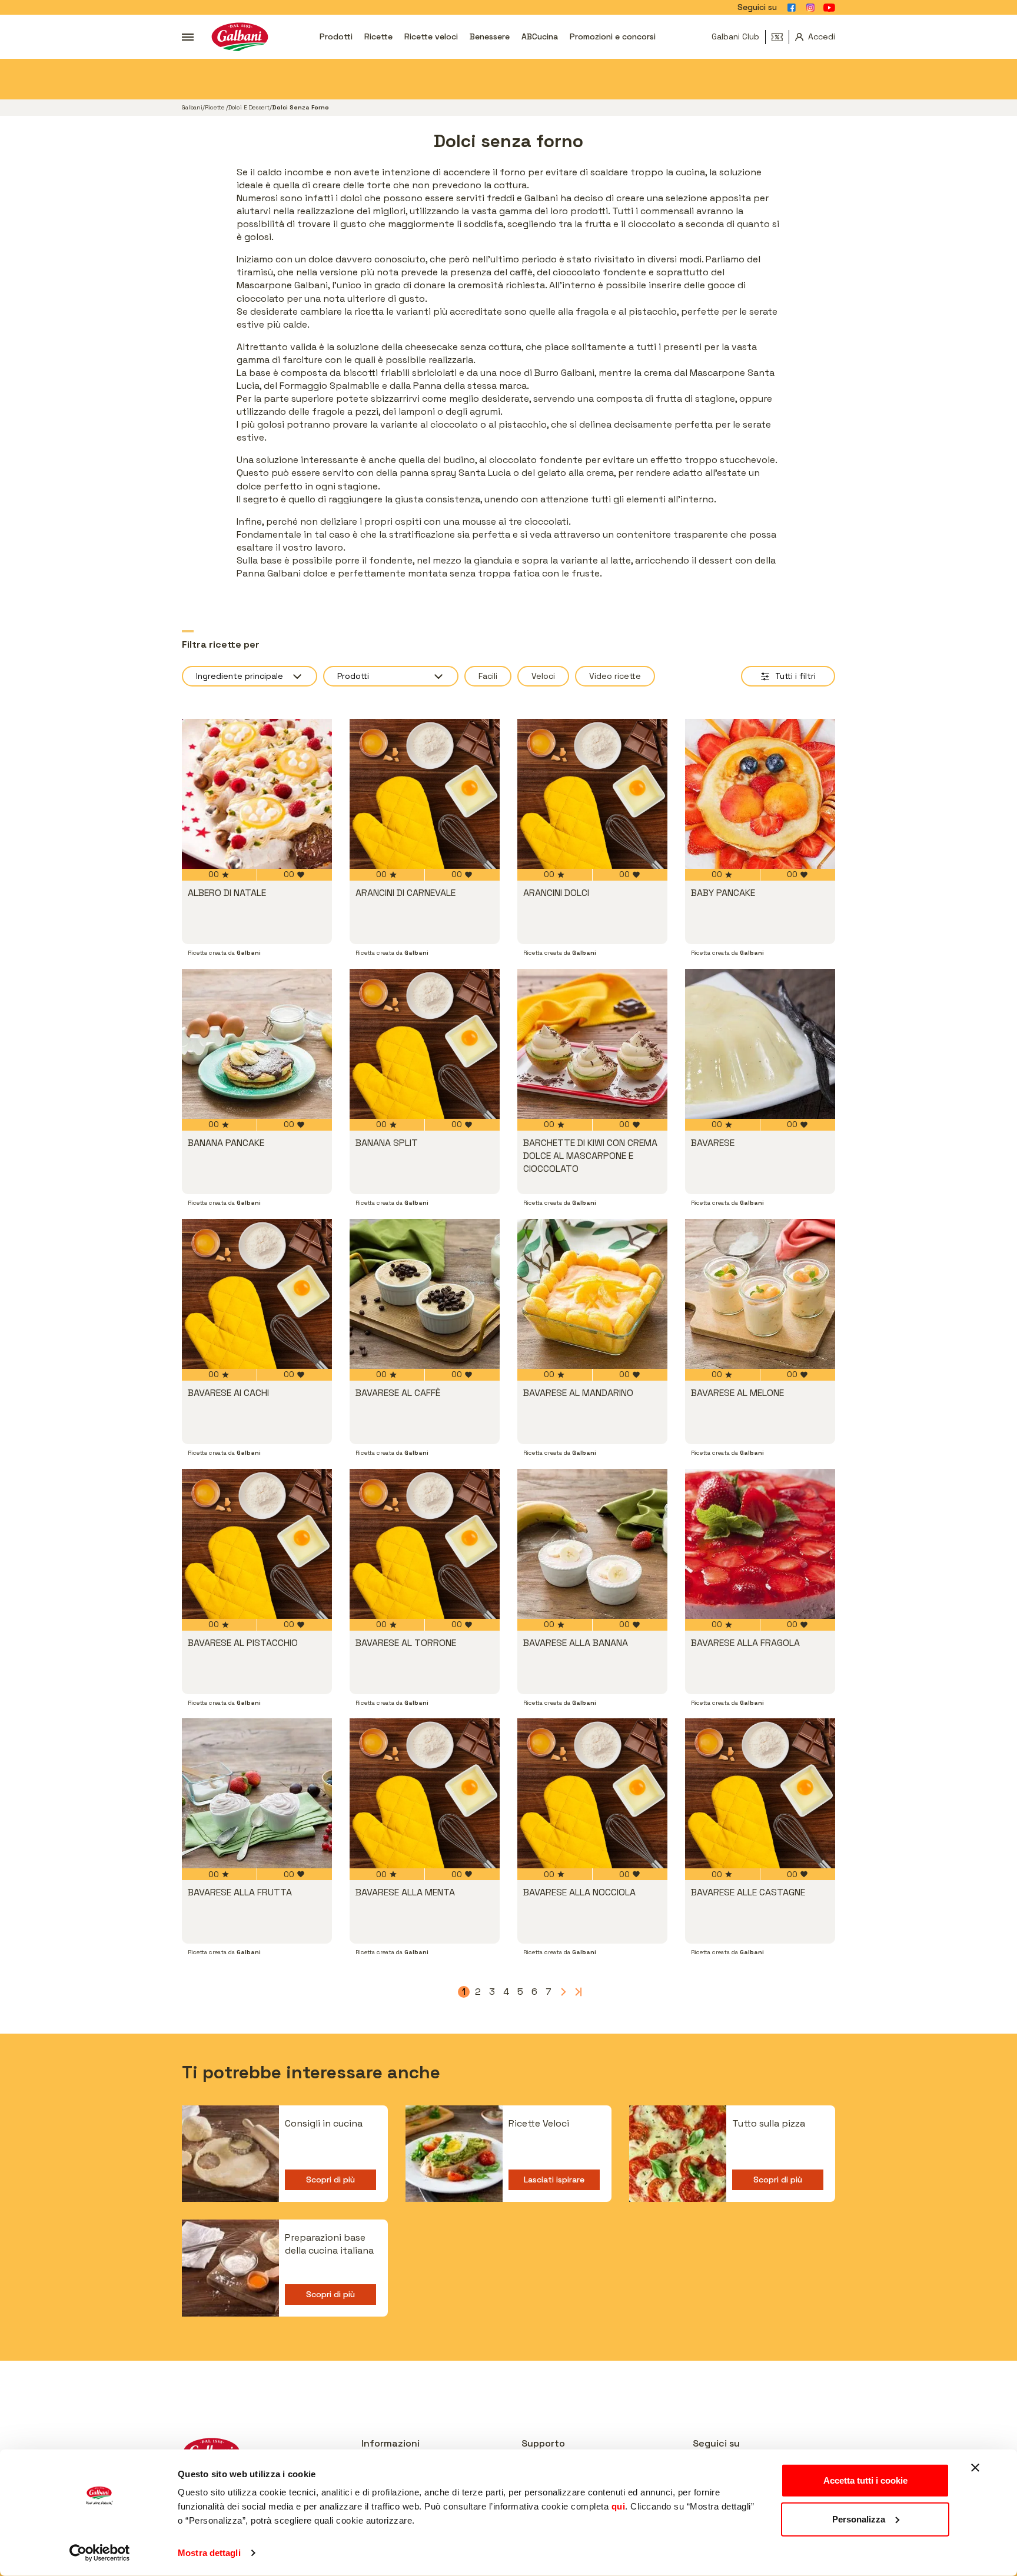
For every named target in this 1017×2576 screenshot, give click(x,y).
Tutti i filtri (795, 676)
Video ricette (615, 676)
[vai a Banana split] (425, 1044)
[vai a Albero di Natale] (257, 794)
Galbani (192, 107)
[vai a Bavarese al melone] (760, 1294)
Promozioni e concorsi (613, 36)
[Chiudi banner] (975, 2468)
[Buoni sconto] (780, 37)
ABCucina (540, 36)
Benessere (490, 36)
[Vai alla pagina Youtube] (829, 8)
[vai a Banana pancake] (257, 1044)
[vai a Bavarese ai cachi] (257, 1294)
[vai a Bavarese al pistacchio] (257, 1544)
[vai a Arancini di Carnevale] (425, 794)
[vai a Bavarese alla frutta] (257, 1793)
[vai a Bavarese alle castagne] (760, 1793)
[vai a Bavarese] (760, 1044)
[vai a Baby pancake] (760, 794)
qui (619, 2506)
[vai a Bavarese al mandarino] (592, 1294)
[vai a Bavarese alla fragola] (760, 1544)
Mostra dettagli (209, 2553)
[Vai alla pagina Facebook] (792, 8)
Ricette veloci (431, 36)
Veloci (543, 676)
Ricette (378, 36)
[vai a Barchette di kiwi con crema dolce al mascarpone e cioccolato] (592, 1044)
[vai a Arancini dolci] (592, 794)
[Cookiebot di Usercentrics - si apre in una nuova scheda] (100, 2553)
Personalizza (859, 2519)
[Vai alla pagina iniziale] (240, 37)
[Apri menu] (188, 37)
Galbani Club (735, 36)
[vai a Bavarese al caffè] (425, 1294)
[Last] (577, 1992)
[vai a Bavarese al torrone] (425, 1544)
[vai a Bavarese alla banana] (592, 1544)
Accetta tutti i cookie (865, 2480)
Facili (488, 676)
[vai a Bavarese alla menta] (425, 1793)
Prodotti (336, 36)
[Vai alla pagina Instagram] (810, 8)
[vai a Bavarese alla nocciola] (592, 1793)
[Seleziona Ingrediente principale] (250, 676)
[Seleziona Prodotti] (391, 676)
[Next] (563, 1992)
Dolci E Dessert (249, 107)
